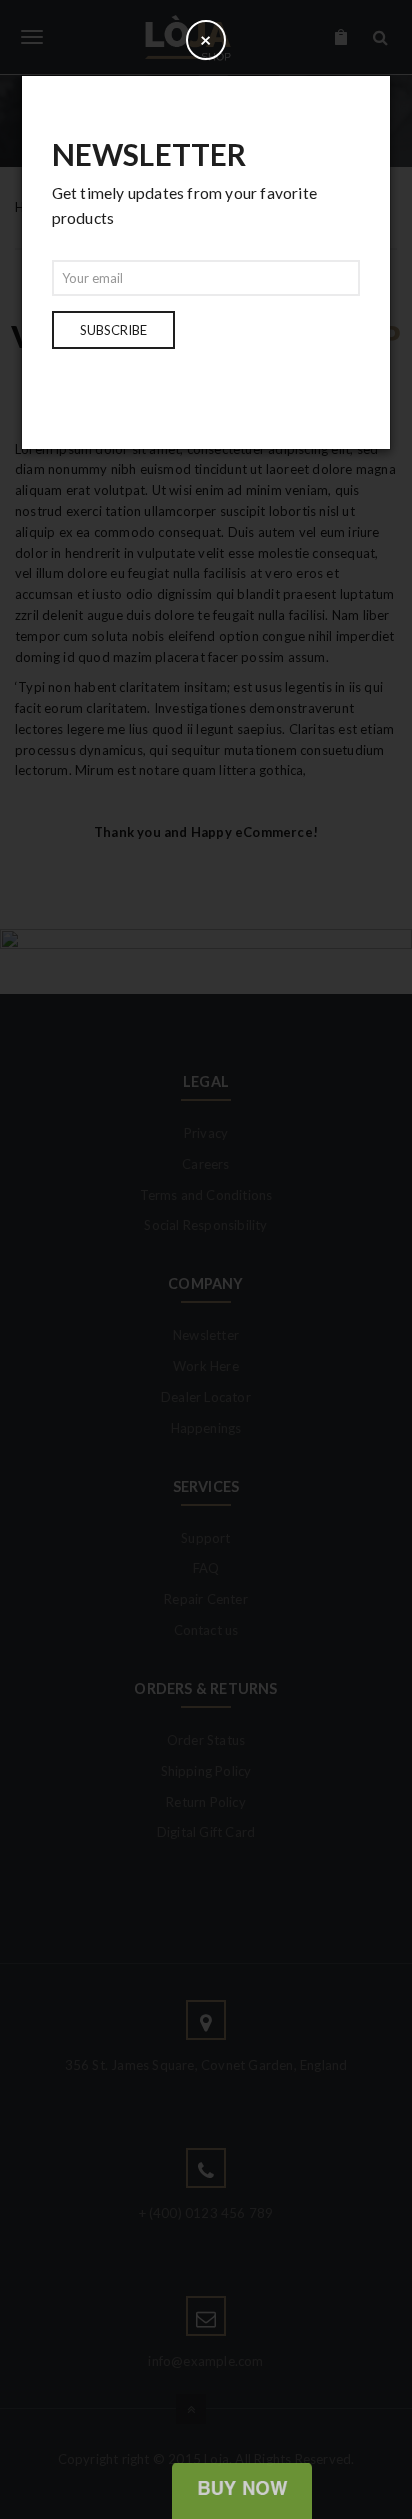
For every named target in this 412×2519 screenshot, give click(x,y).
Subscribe (113, 330)
